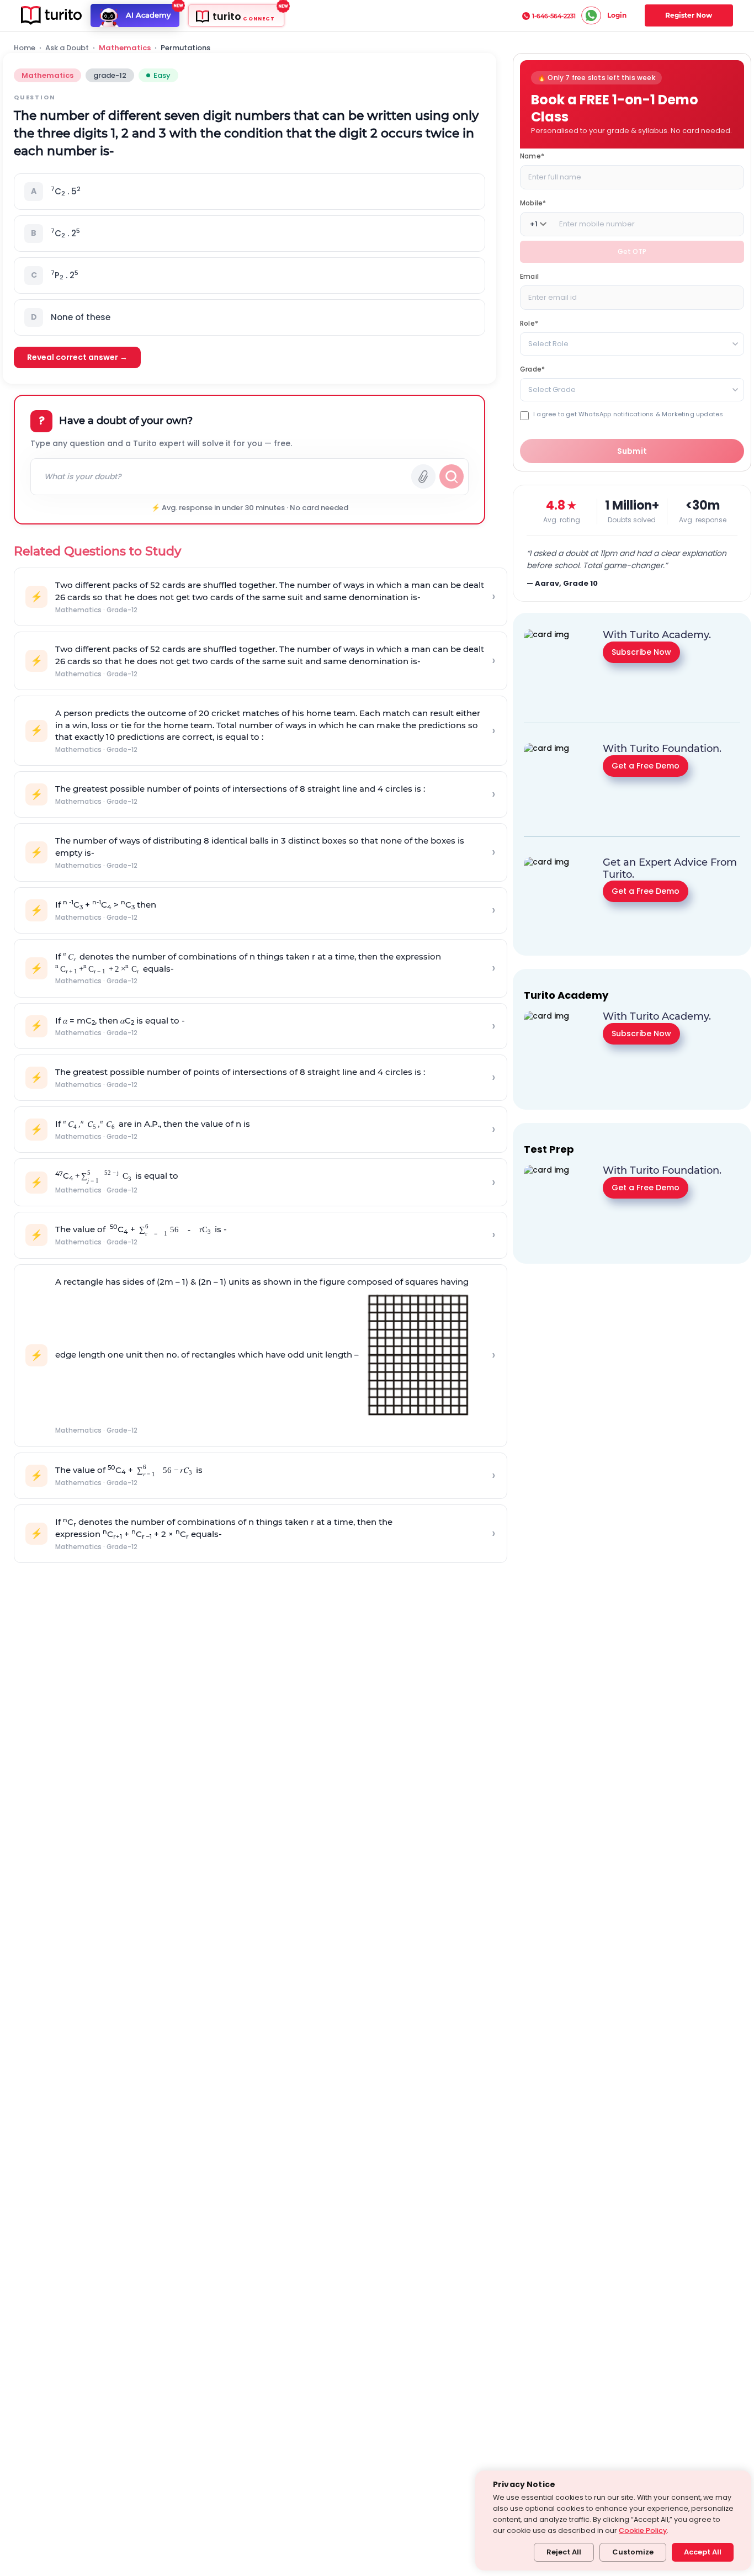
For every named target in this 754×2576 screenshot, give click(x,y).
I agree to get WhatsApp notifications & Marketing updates (628, 414)
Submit (632, 451)
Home (25, 48)
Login (617, 15)
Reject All (564, 2552)
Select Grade (552, 389)
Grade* (532, 369)
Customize (633, 2552)
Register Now (689, 15)
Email (529, 276)
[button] (249, 192)
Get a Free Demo (646, 765)
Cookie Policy (643, 2530)
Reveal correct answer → (77, 357)
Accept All (703, 2552)
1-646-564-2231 (554, 16)
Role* (529, 323)
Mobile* (533, 203)
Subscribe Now (641, 651)
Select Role (548, 344)
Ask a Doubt (67, 48)
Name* (532, 156)
